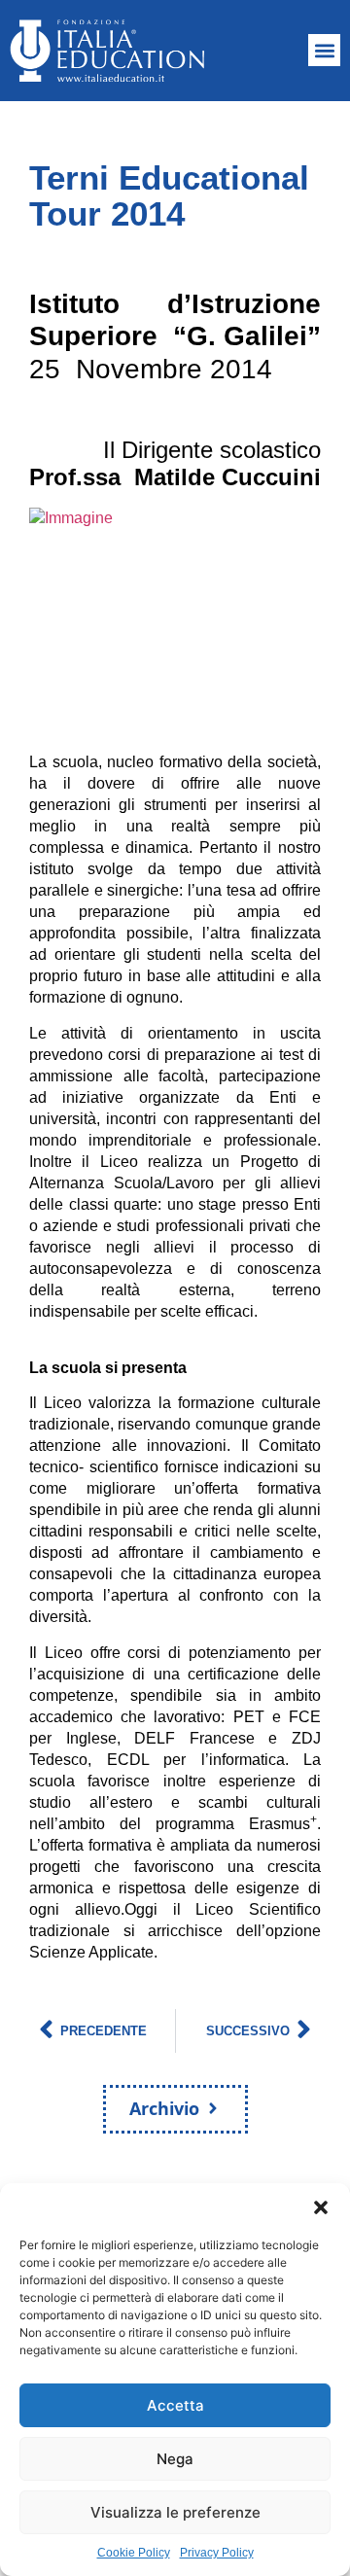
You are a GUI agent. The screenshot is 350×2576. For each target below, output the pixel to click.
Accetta (175, 2405)
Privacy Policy (217, 2553)
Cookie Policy (134, 2553)
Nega (175, 2459)
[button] (321, 2207)
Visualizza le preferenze (175, 2512)
